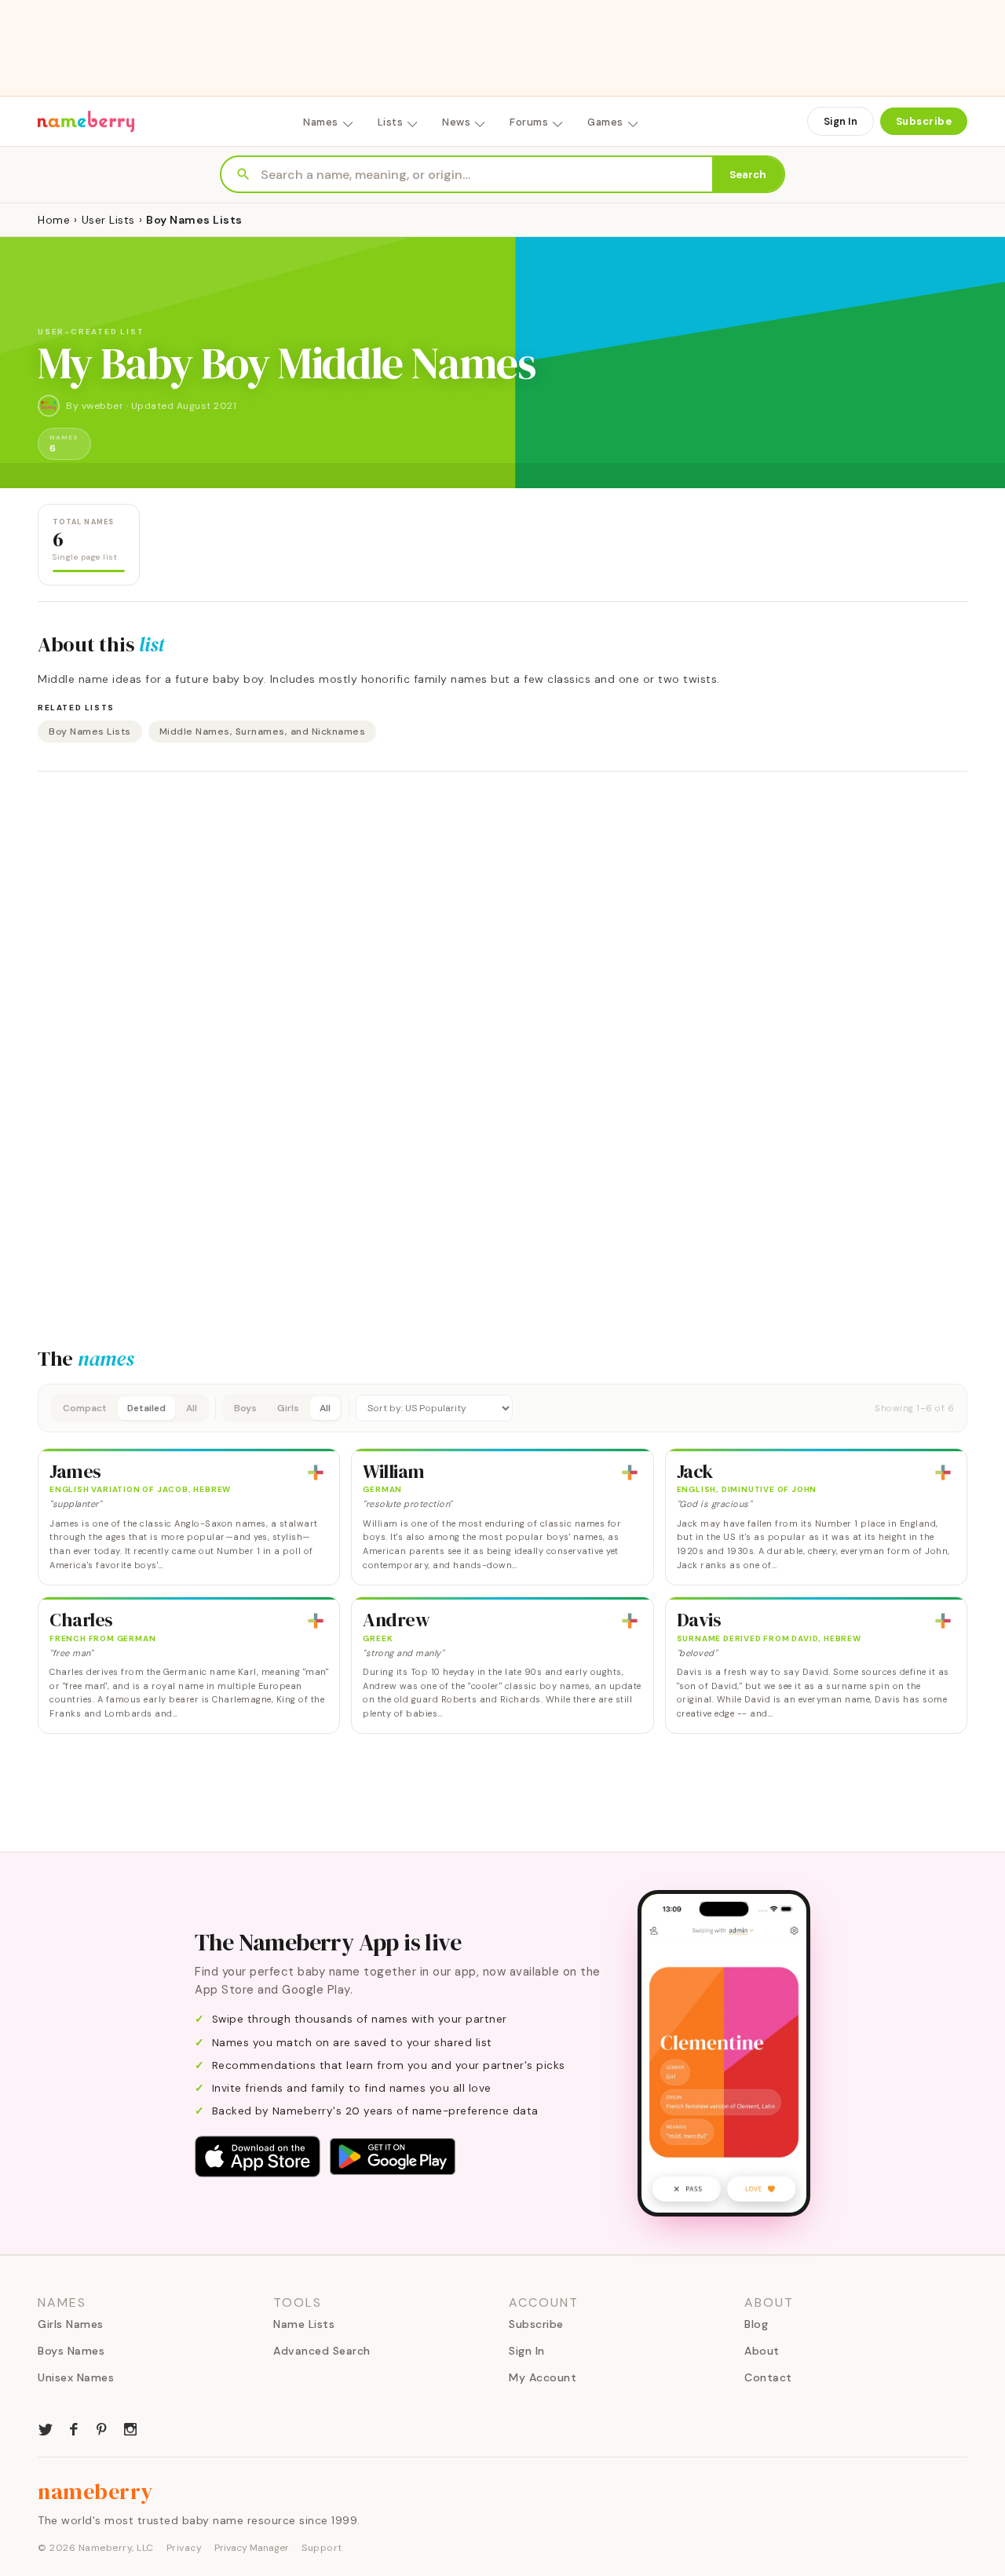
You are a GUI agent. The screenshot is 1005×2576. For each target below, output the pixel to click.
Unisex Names (76, 2377)
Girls (288, 1408)
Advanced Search (322, 2351)
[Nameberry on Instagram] (130, 2428)
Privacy (185, 2548)
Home (54, 220)
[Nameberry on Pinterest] (102, 2428)
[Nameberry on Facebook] (74, 2428)
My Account (543, 2377)
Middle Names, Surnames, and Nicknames (263, 732)
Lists (391, 122)
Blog (756, 2324)
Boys (245, 1408)
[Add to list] (316, 1472)
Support (322, 2548)
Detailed (146, 1408)
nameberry (96, 2491)
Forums (529, 122)
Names (321, 122)
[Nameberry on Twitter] (46, 2428)
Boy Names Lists (90, 732)
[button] (502, 1408)
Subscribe (924, 121)
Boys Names (71, 2351)
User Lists (108, 220)
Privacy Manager (252, 2548)
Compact (85, 1408)
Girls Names (71, 2324)
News (456, 122)
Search (748, 175)
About (762, 2351)
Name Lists (304, 2324)
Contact (768, 2377)
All (192, 1408)
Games (605, 122)
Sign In (841, 121)
